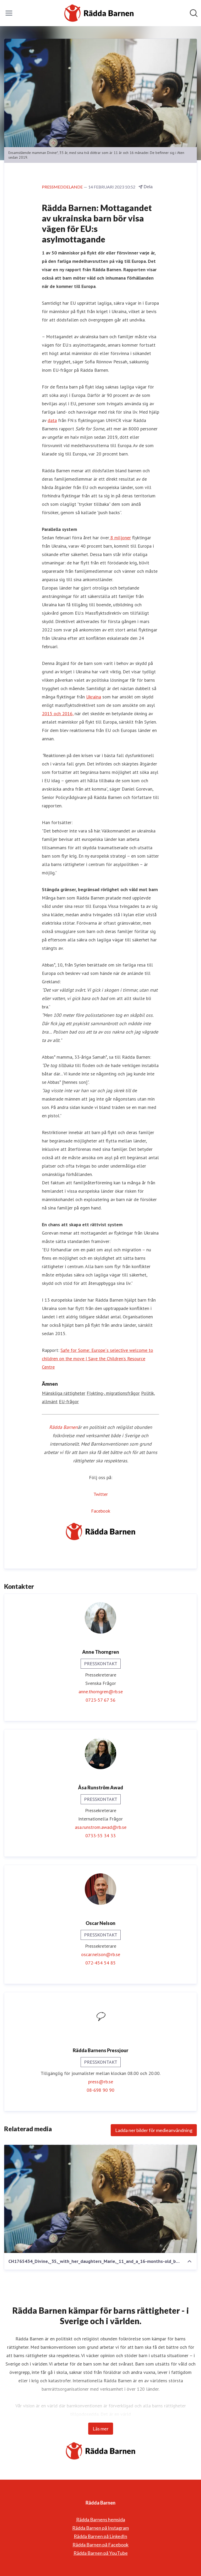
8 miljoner (120, 538)
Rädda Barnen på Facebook (100, 2545)
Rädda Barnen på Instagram (100, 2528)
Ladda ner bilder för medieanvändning (154, 2130)
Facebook (101, 1511)
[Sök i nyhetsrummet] (194, 13)
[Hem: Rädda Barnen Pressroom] (99, 13)
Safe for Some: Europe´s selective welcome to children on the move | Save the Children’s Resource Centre (97, 1359)
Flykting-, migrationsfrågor (113, 1393)
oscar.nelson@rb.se (101, 1954)
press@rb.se (101, 2082)
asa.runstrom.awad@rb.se (101, 1827)
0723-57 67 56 (100, 1700)
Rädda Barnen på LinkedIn (100, 2536)
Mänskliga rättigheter (64, 1393)
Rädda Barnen (63, 1427)
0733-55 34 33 (100, 1836)
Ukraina (94, 697)
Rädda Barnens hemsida (101, 2519)
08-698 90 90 (100, 2090)
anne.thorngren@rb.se (101, 1692)
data (52, 420)
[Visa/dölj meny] (9, 13)
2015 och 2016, (58, 714)
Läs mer (101, 2429)
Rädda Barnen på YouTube (101, 2553)
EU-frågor (69, 1401)
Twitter (101, 1494)
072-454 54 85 (100, 1963)
